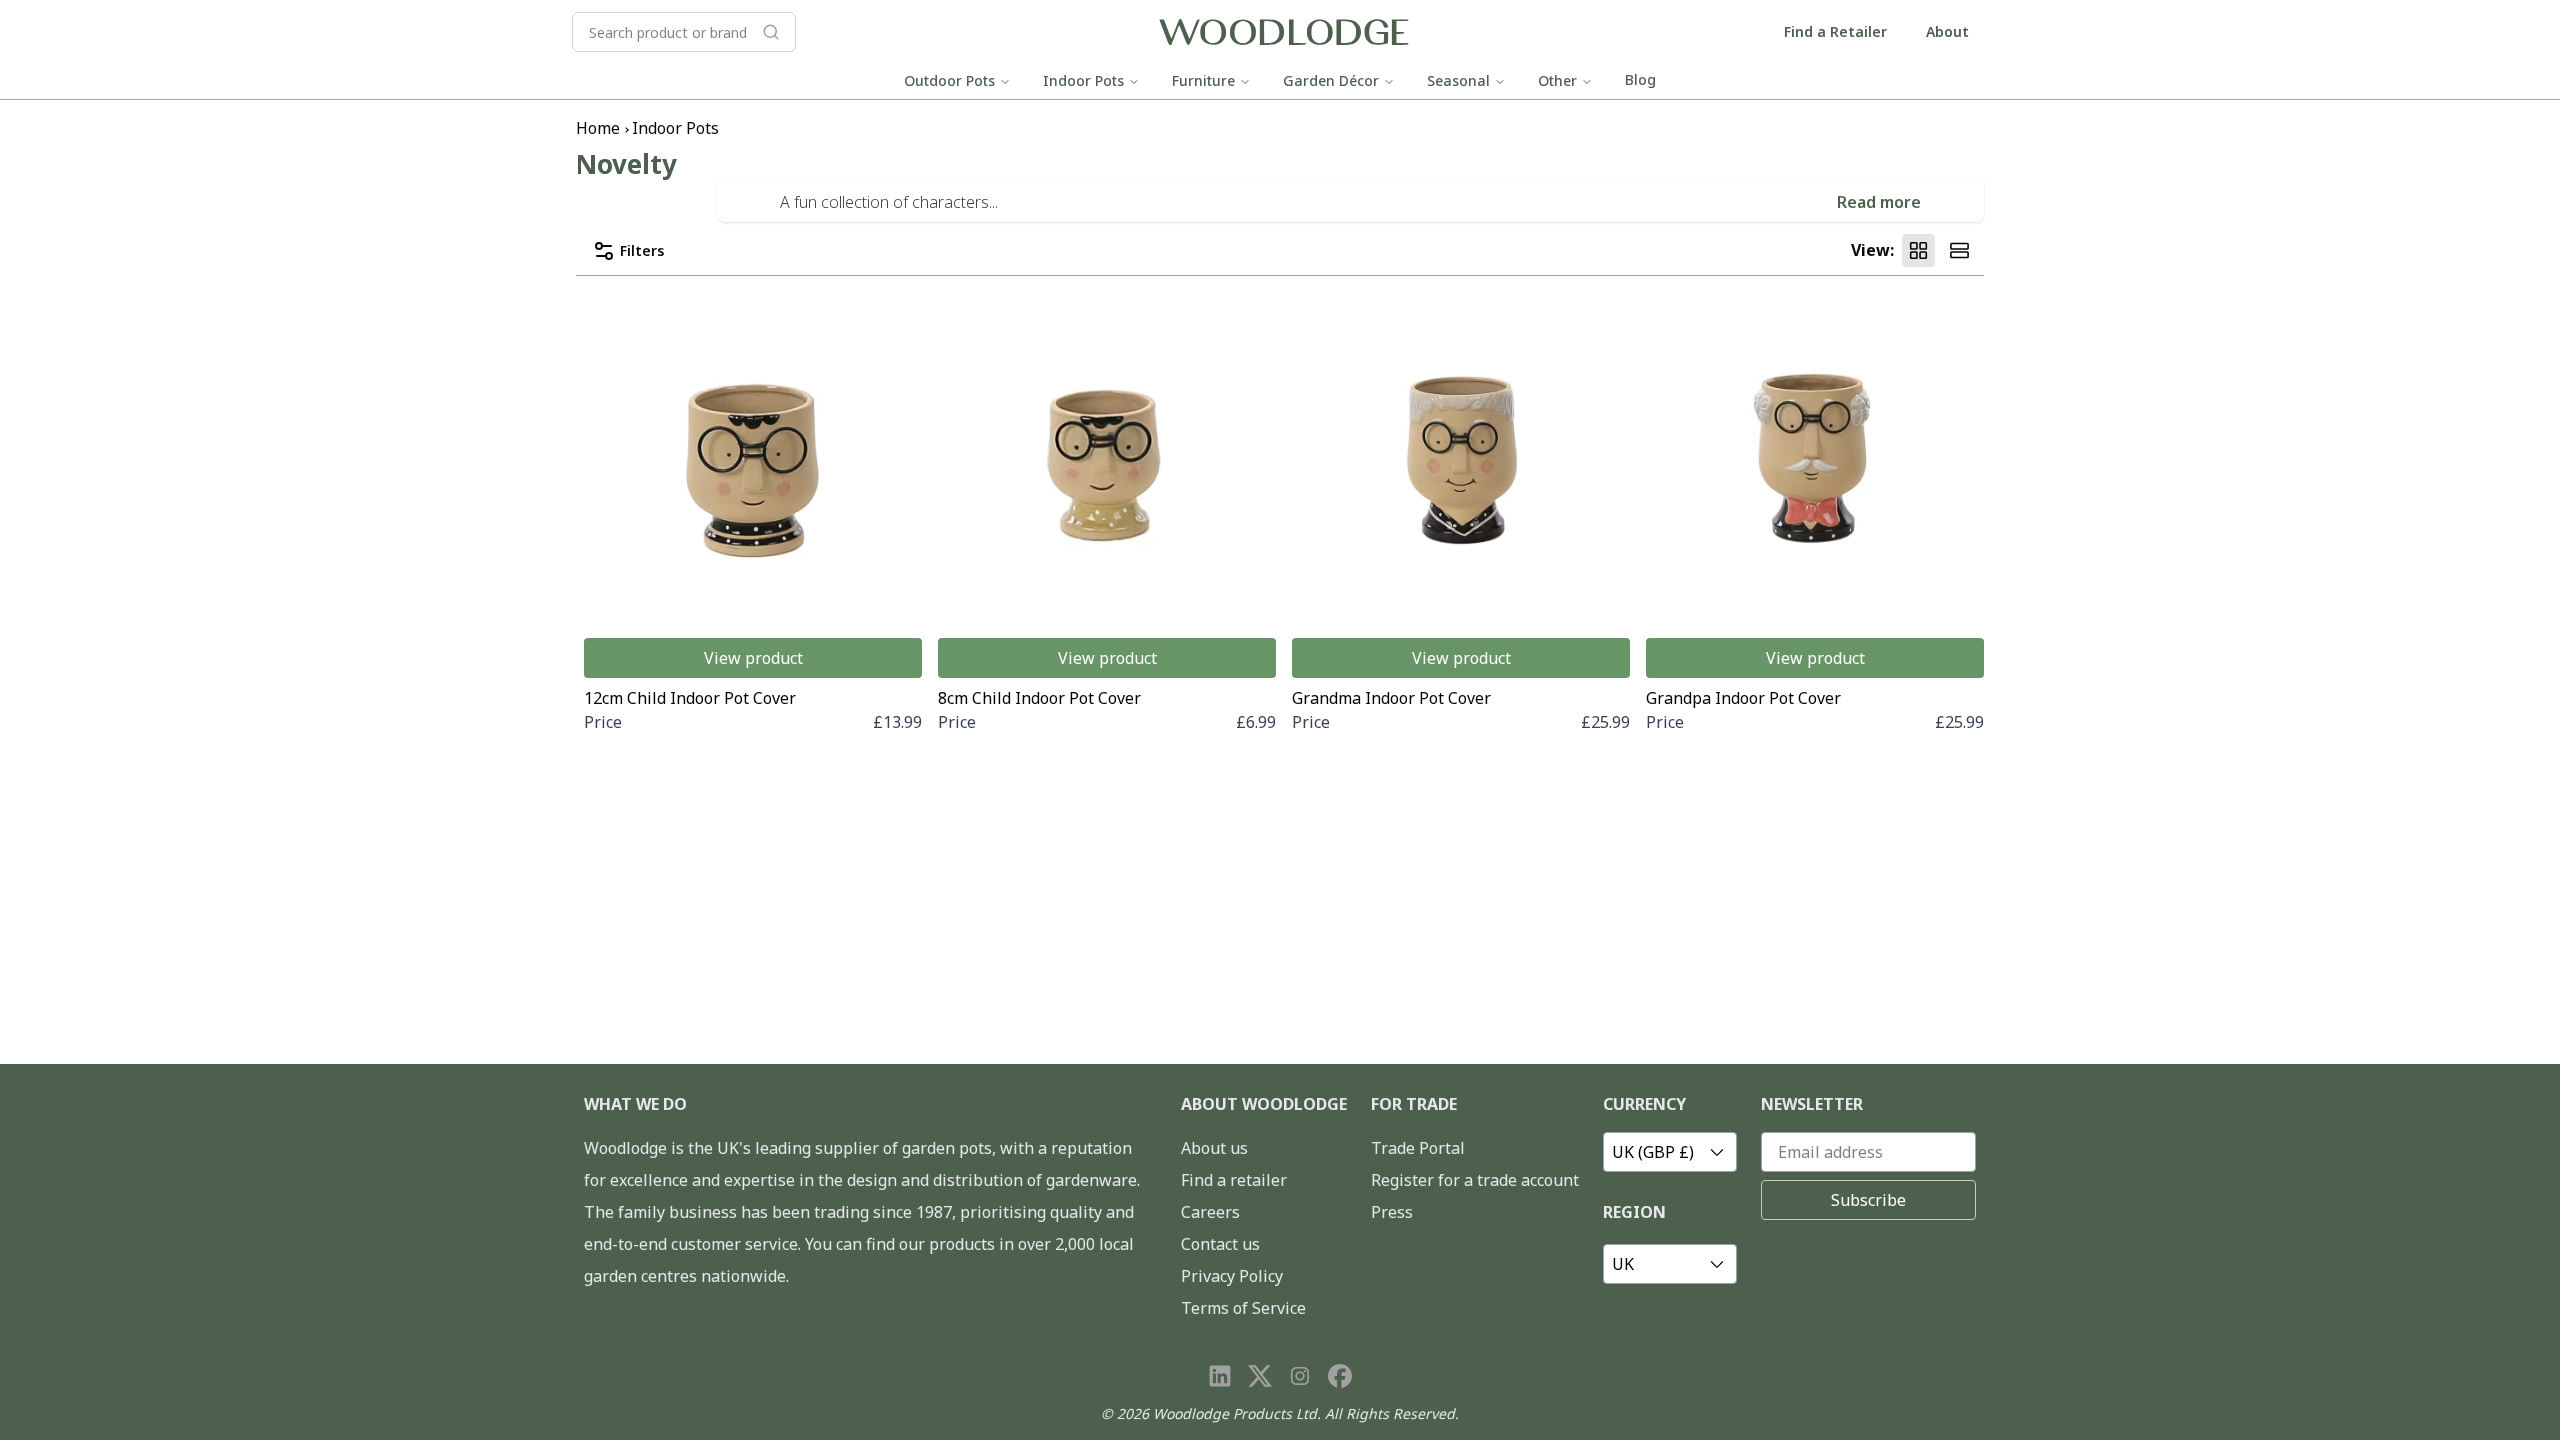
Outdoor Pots (949, 80)
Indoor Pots (1083, 80)
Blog (1640, 79)
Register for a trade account (1475, 1180)
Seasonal (1458, 80)
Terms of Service (1243, 1308)
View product (753, 658)
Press (1392, 1212)
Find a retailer (1234, 1180)
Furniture (1203, 80)
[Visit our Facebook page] (1340, 1376)
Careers (1210, 1212)
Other (1557, 80)
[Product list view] (1959, 250)
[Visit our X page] (1260, 1376)
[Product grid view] (1918, 250)
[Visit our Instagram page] (1300, 1376)
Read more (1879, 202)
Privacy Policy (1232, 1276)
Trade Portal (1418, 1148)
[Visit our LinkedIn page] (1220, 1376)
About (1947, 31)
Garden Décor (1331, 80)
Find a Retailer (1835, 31)
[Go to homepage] (1284, 32)
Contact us (1220, 1244)
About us (1214, 1148)
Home (598, 128)
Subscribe (1868, 1200)
